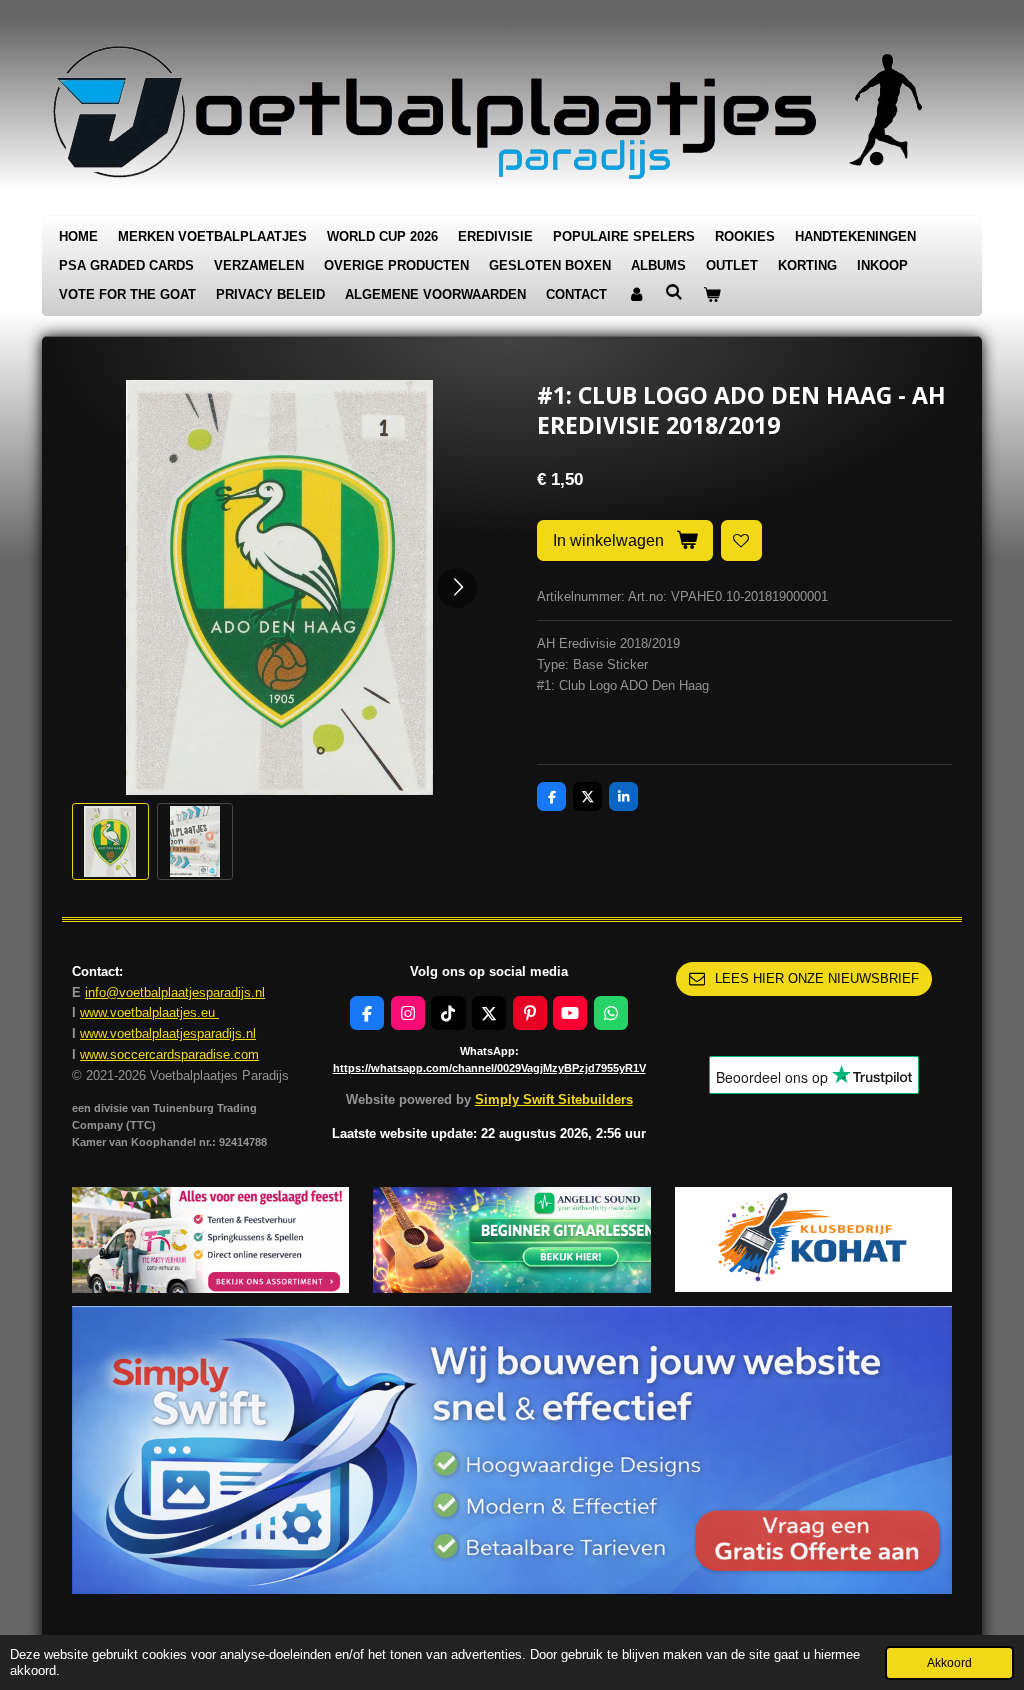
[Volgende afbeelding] (457, 588)
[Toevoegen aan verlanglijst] (741, 540)
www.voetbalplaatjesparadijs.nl (168, 1033)
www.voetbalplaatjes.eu (149, 1012)
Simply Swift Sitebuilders (554, 1099)
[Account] (636, 295)
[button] (110, 841)
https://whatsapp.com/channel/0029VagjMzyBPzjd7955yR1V (489, 1068)
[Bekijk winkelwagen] (712, 295)
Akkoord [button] (949, 1662)
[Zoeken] (674, 292)
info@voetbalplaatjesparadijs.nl (175, 992)
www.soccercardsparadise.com (169, 1054)
